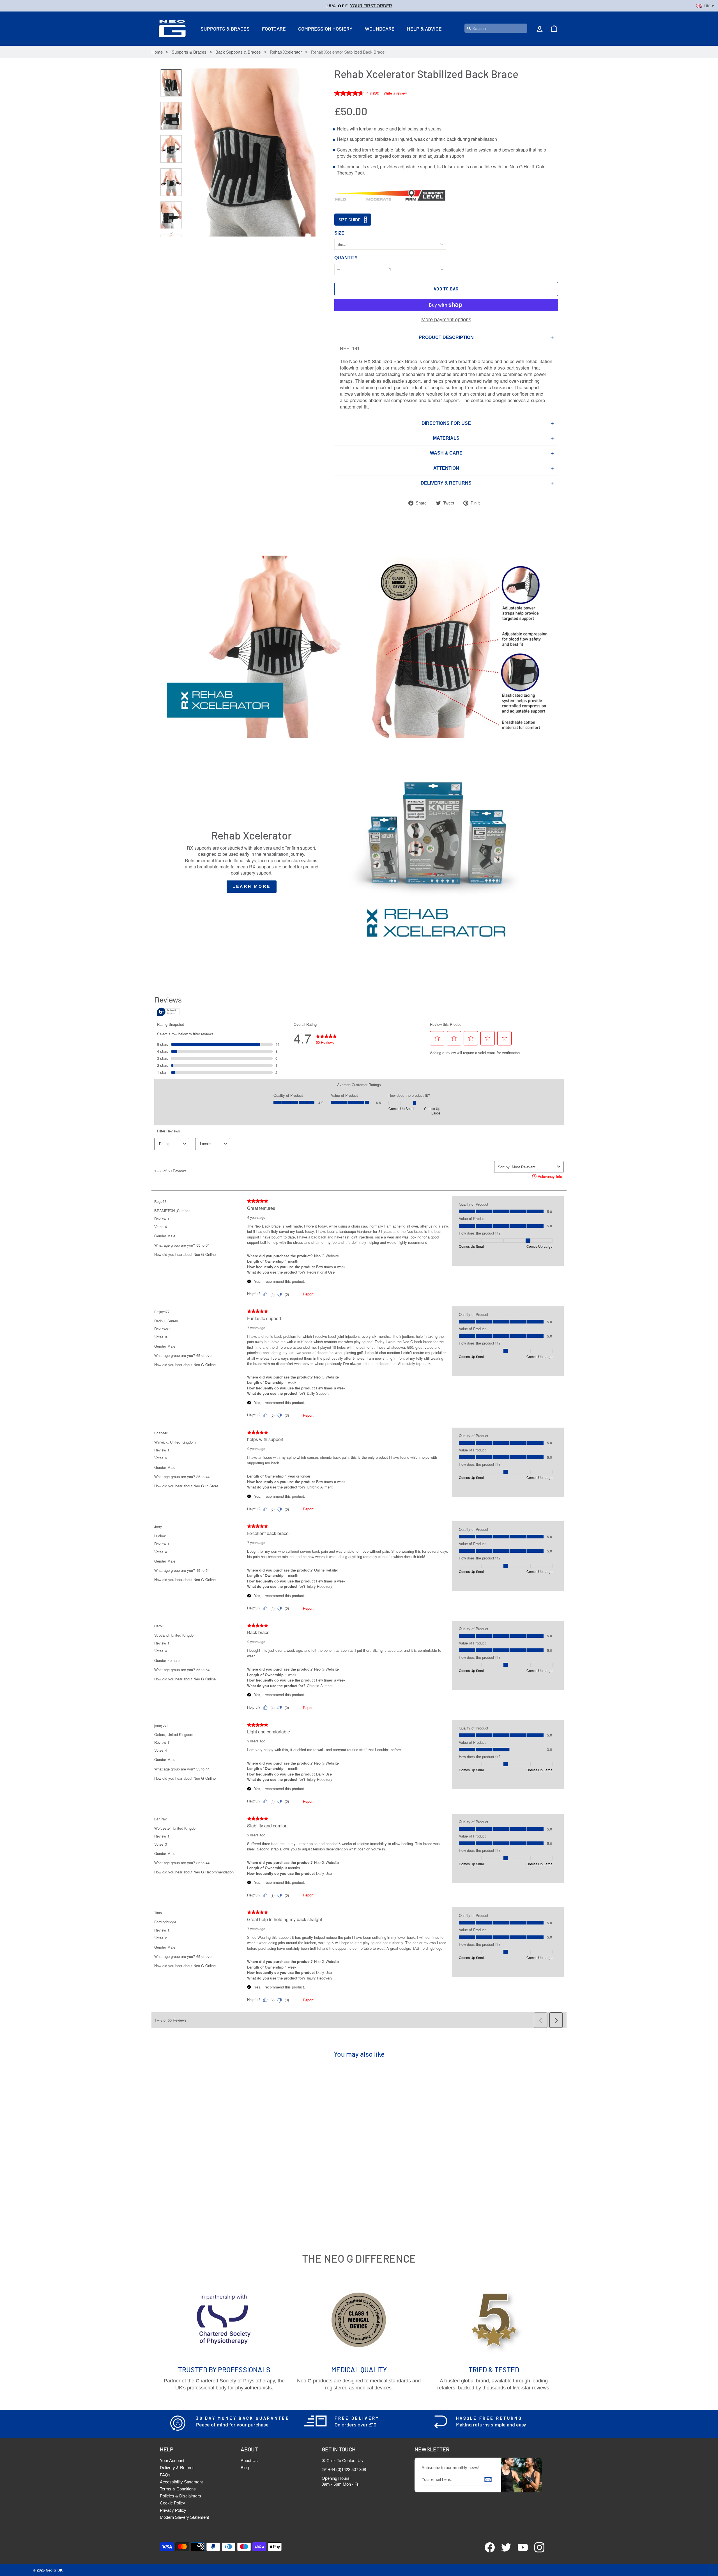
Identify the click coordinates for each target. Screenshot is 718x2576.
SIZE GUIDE (350, 220)
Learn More (252, 886)
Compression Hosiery (325, 29)
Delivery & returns (446, 483)
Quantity (346, 258)
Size (339, 233)
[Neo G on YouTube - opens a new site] (520, 2551)
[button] (359, 6)
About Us (249, 2461)
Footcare (274, 29)
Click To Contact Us (345, 2461)
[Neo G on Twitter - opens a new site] (504, 2551)
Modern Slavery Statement (184, 2517)
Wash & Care (446, 453)
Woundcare (380, 29)
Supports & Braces (225, 29)
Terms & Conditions (178, 2489)
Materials (446, 438)
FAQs (165, 2475)
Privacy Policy (173, 2510)
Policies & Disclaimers (180, 2496)
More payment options (446, 320)
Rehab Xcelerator (286, 52)
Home (157, 52)
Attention (446, 468)
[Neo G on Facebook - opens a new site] (487, 2551)
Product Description (446, 337)
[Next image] (171, 232)
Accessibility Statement (181, 2482)
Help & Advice (424, 29)
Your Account (172, 2461)
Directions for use (446, 423)
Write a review (395, 93)
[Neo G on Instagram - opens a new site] (537, 2551)
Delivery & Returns (177, 2468)
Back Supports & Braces (238, 52)
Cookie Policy (172, 2503)
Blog (245, 2468)
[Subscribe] (488, 2479)
